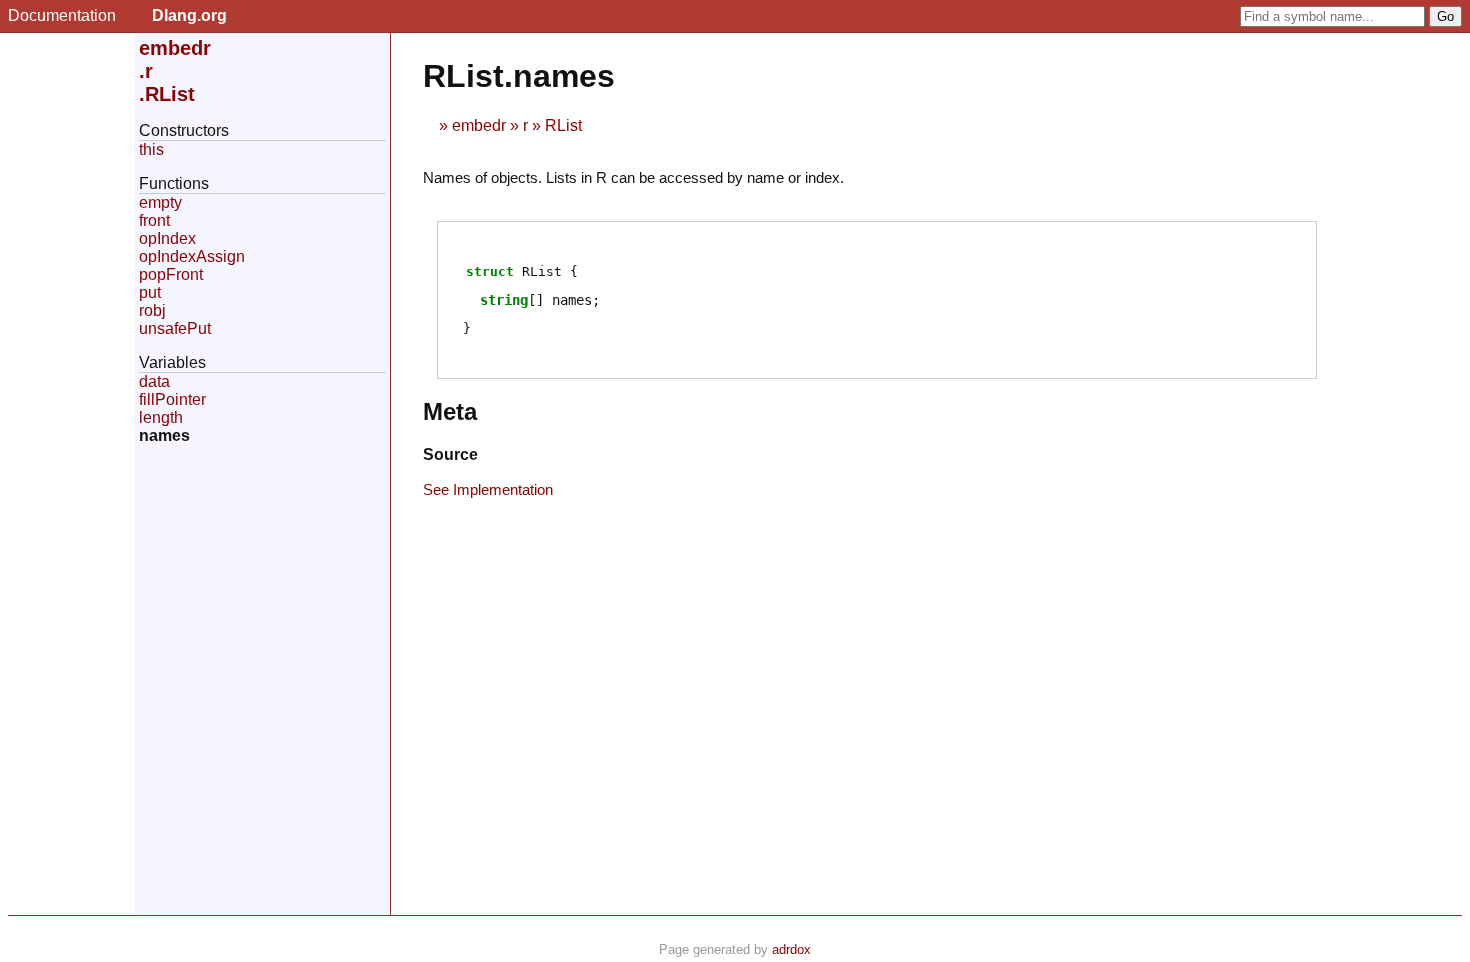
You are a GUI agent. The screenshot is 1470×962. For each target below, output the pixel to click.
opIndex (167, 238)
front (154, 220)
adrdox (791, 949)
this (151, 149)
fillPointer (172, 399)
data (154, 381)
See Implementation (488, 489)
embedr (479, 125)
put (150, 292)
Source (450, 454)
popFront (171, 274)
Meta (450, 411)
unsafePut (175, 328)
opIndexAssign (192, 256)
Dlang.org (189, 15)
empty (160, 202)
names (164, 435)
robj (152, 310)
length (161, 417)
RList (563, 125)
